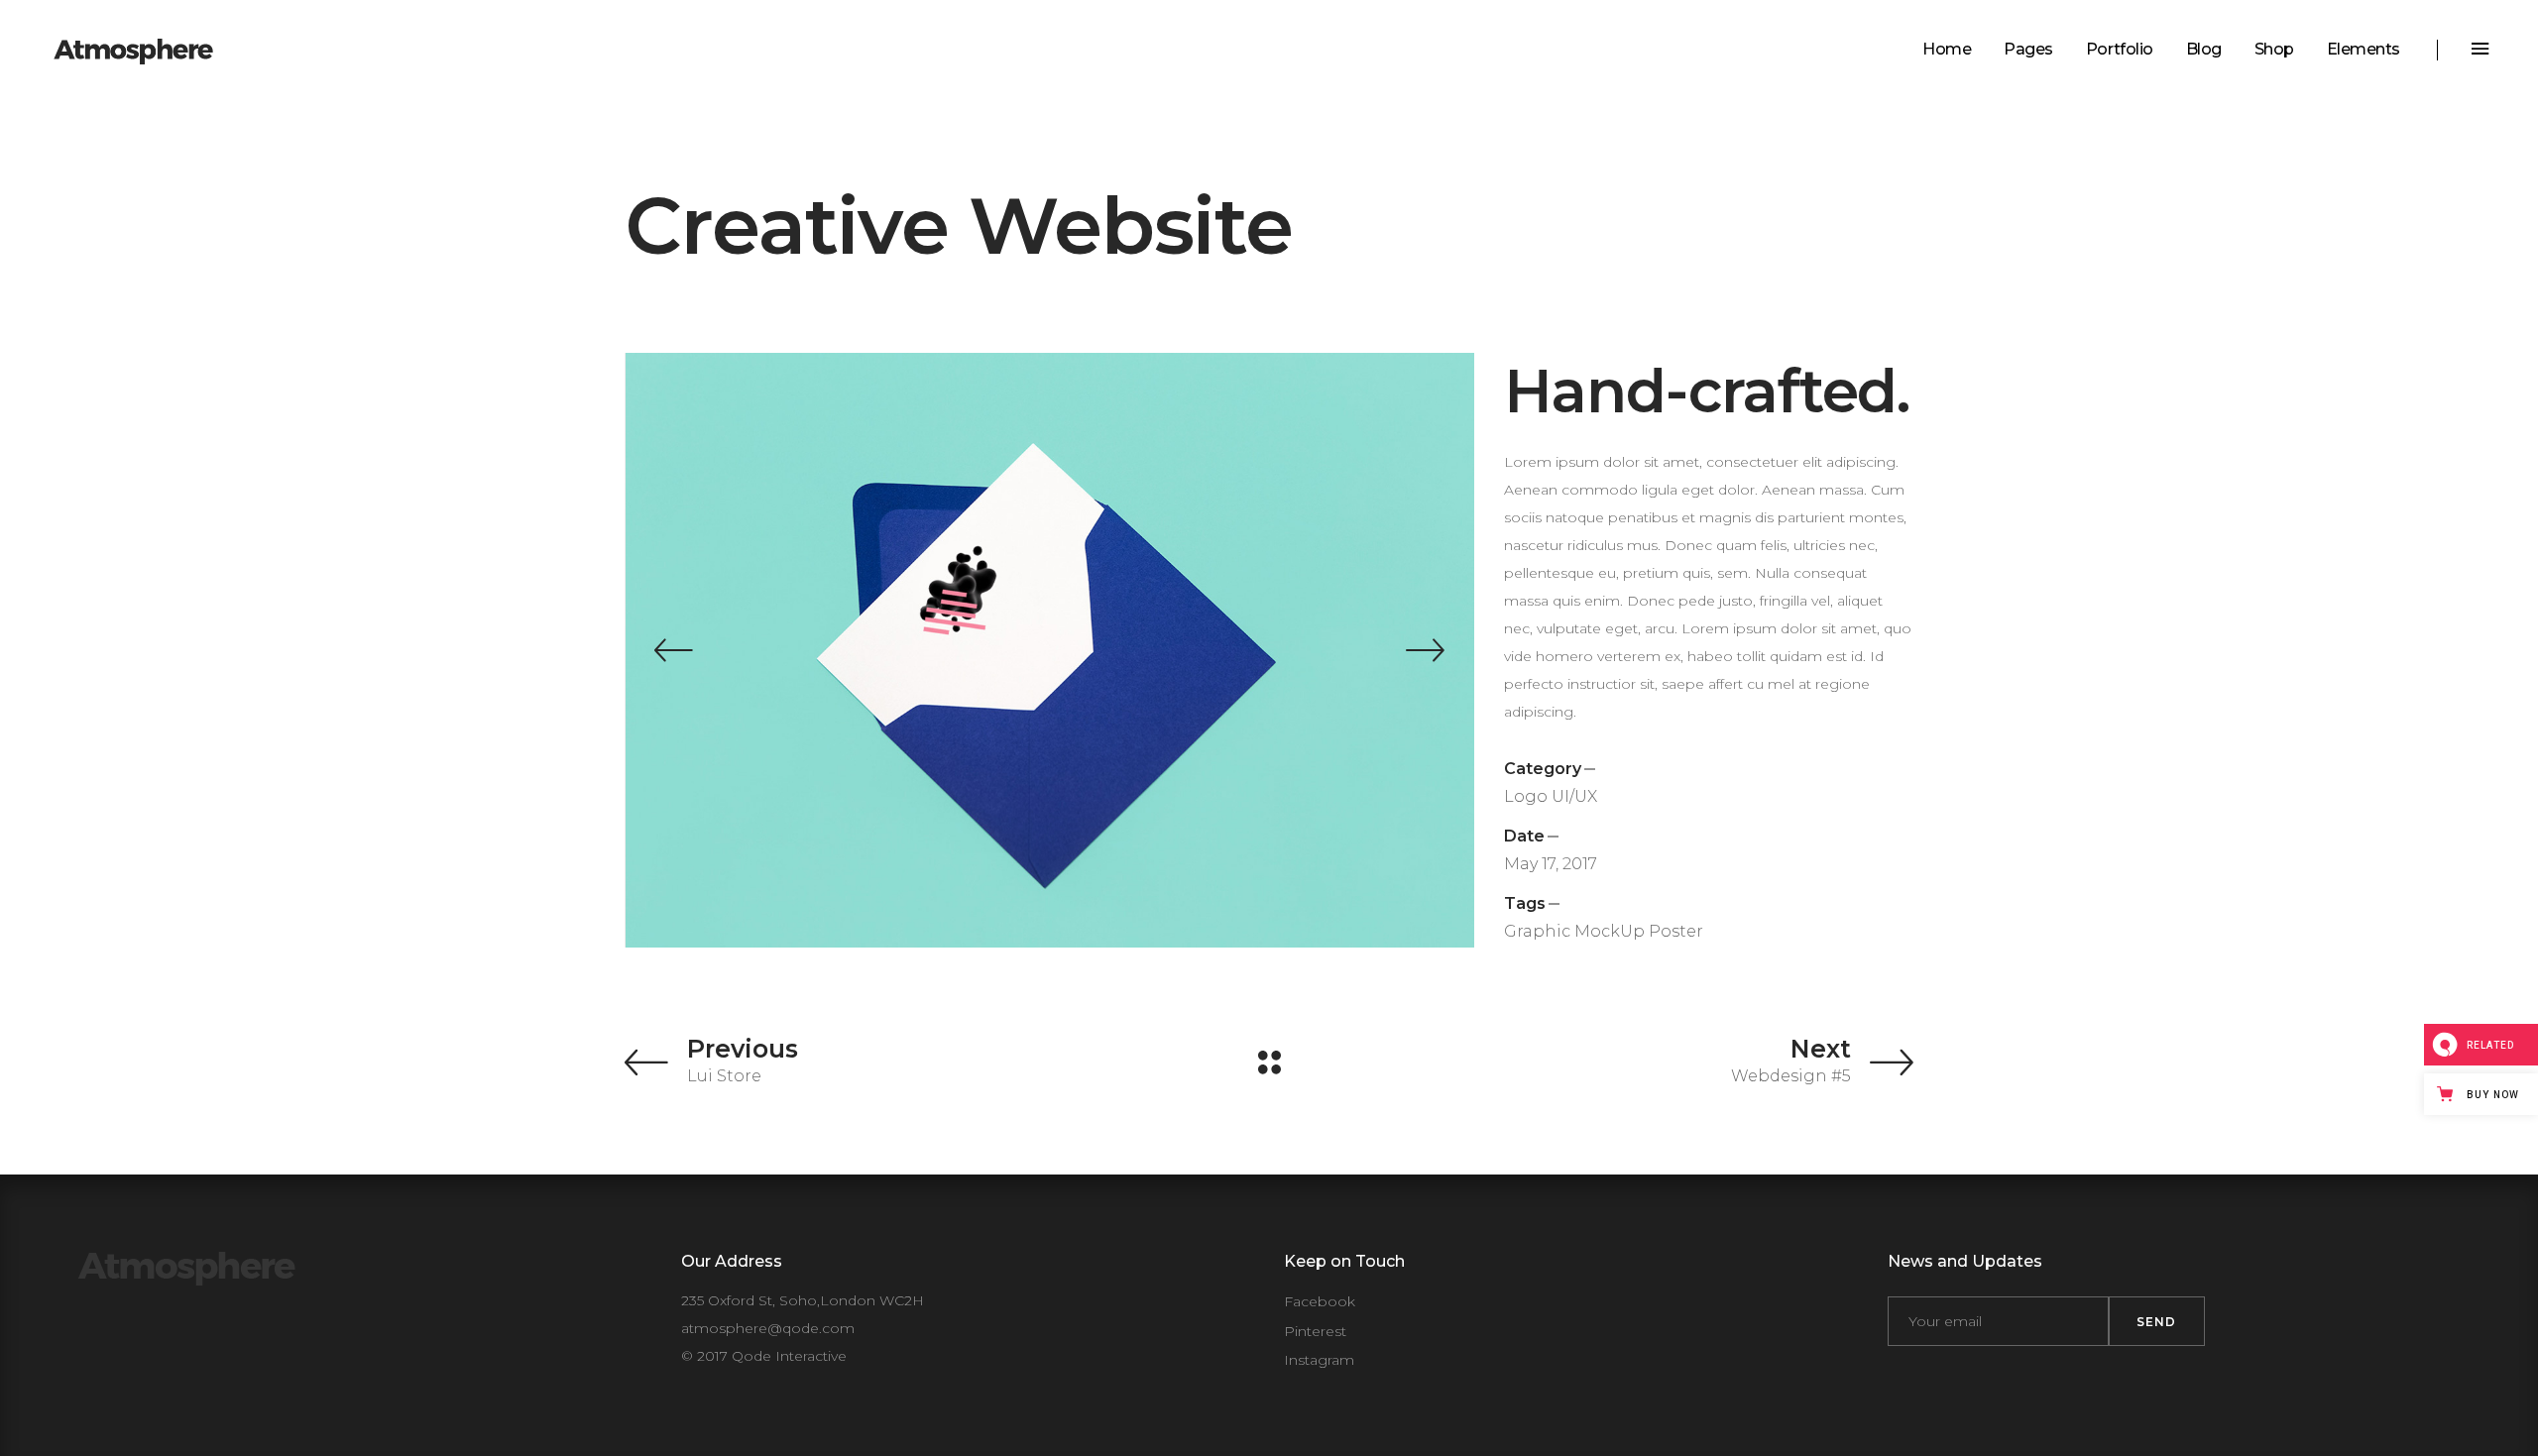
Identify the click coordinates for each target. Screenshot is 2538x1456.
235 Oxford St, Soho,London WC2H (803, 1300)
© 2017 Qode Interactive (764, 1356)
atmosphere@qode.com (768, 1328)
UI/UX (1574, 796)
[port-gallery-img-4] (1195, 650)
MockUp (1610, 931)
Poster (1676, 931)
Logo (1526, 796)
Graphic (1537, 931)
